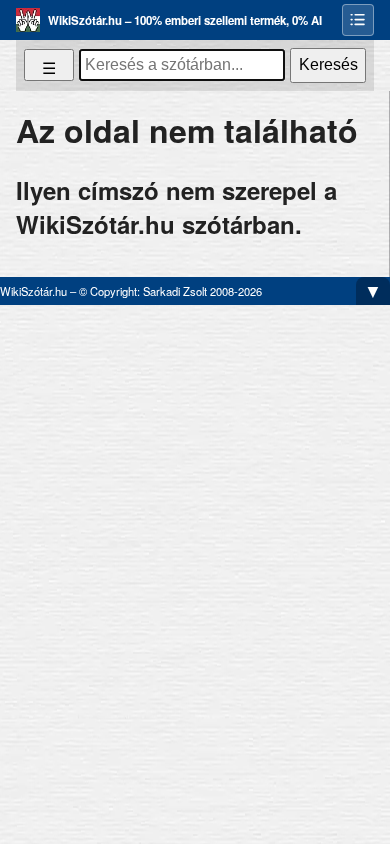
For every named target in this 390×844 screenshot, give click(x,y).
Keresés (328, 64)
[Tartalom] (358, 20)
